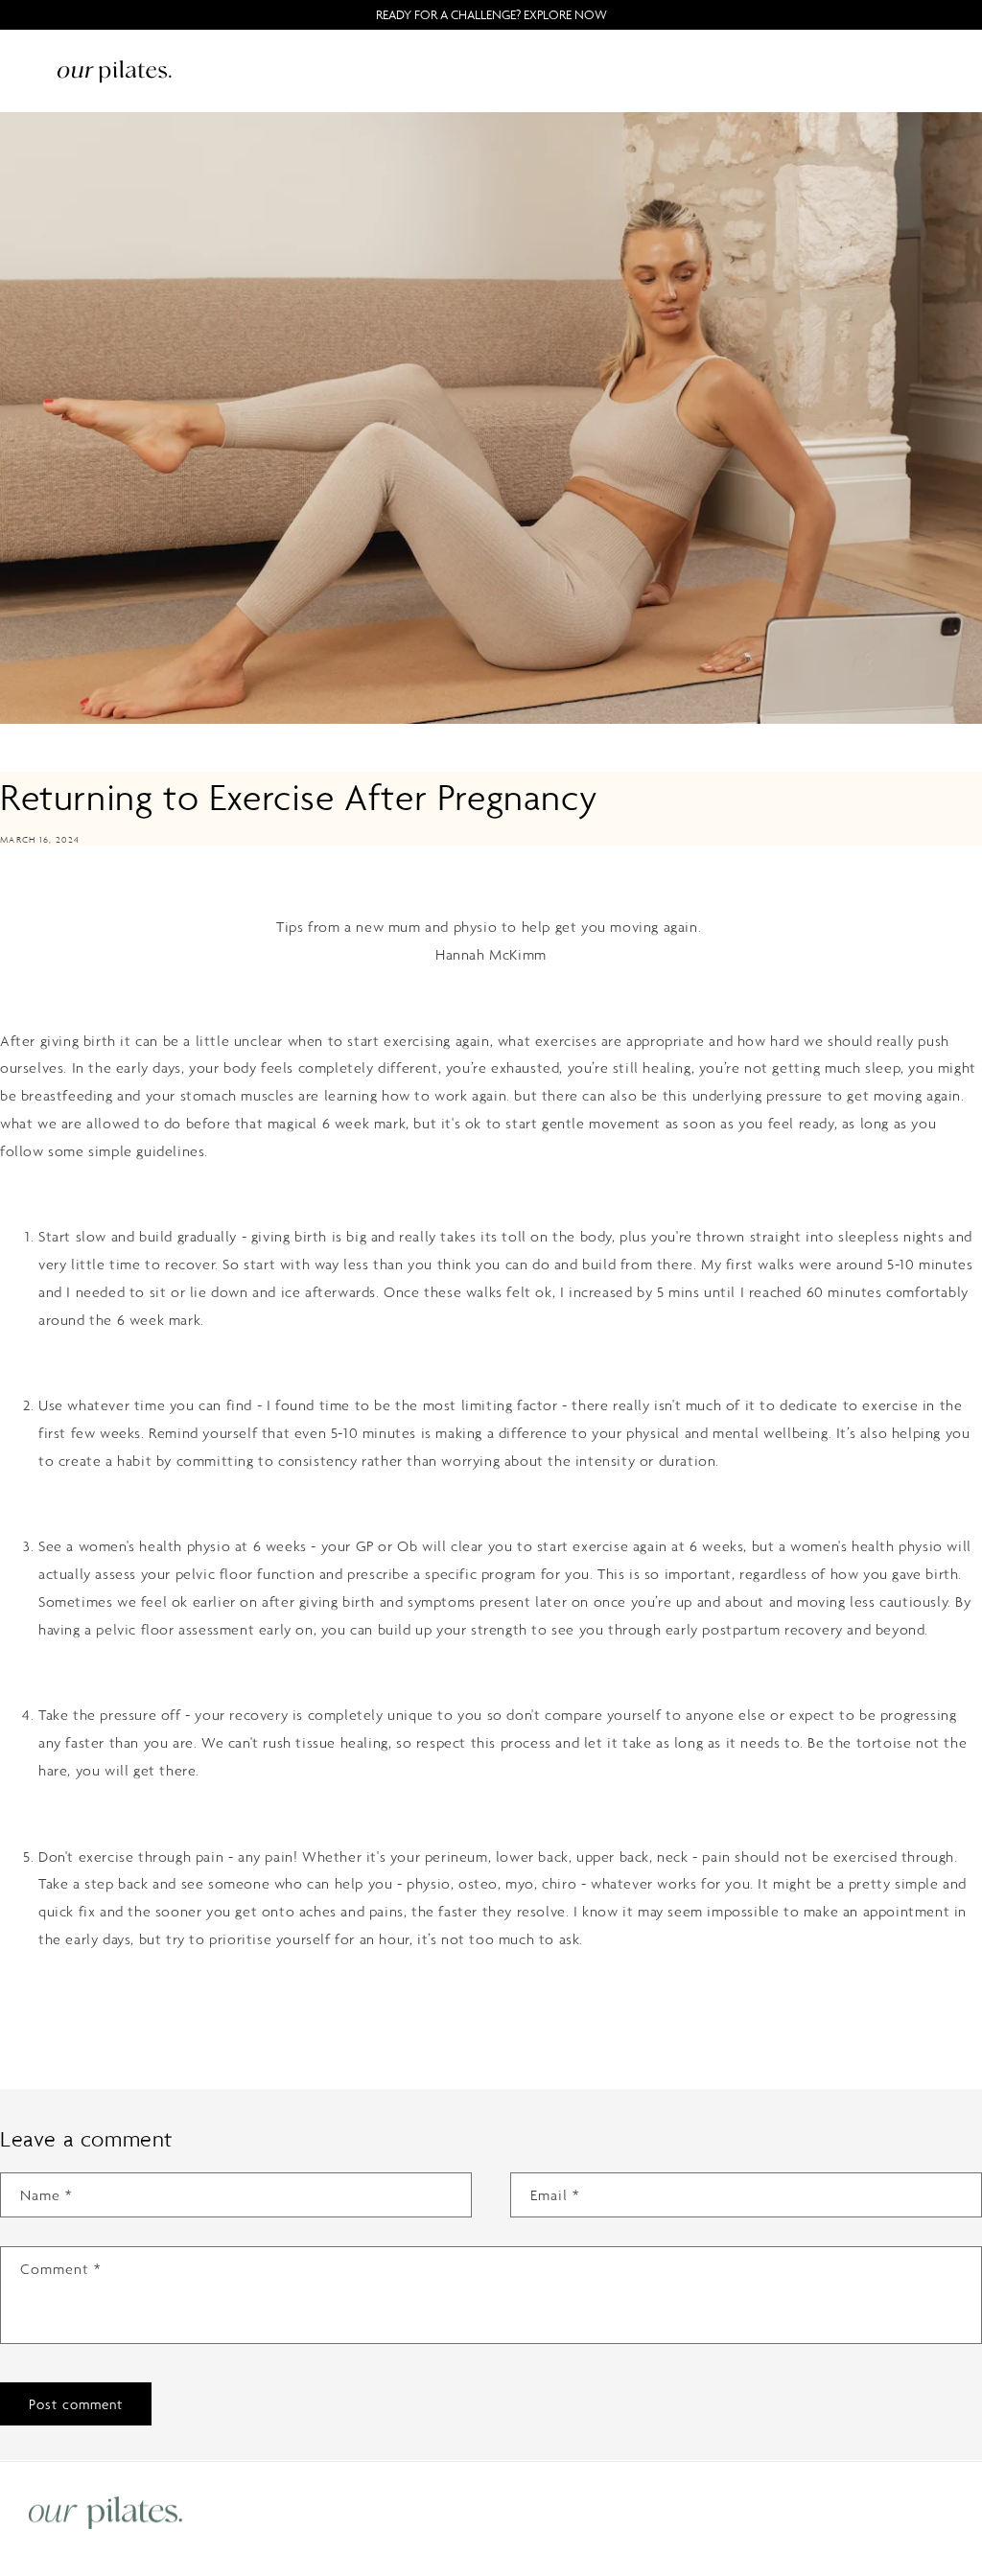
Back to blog (503, 2016)
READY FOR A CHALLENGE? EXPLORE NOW (491, 14)
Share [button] (38, 886)
